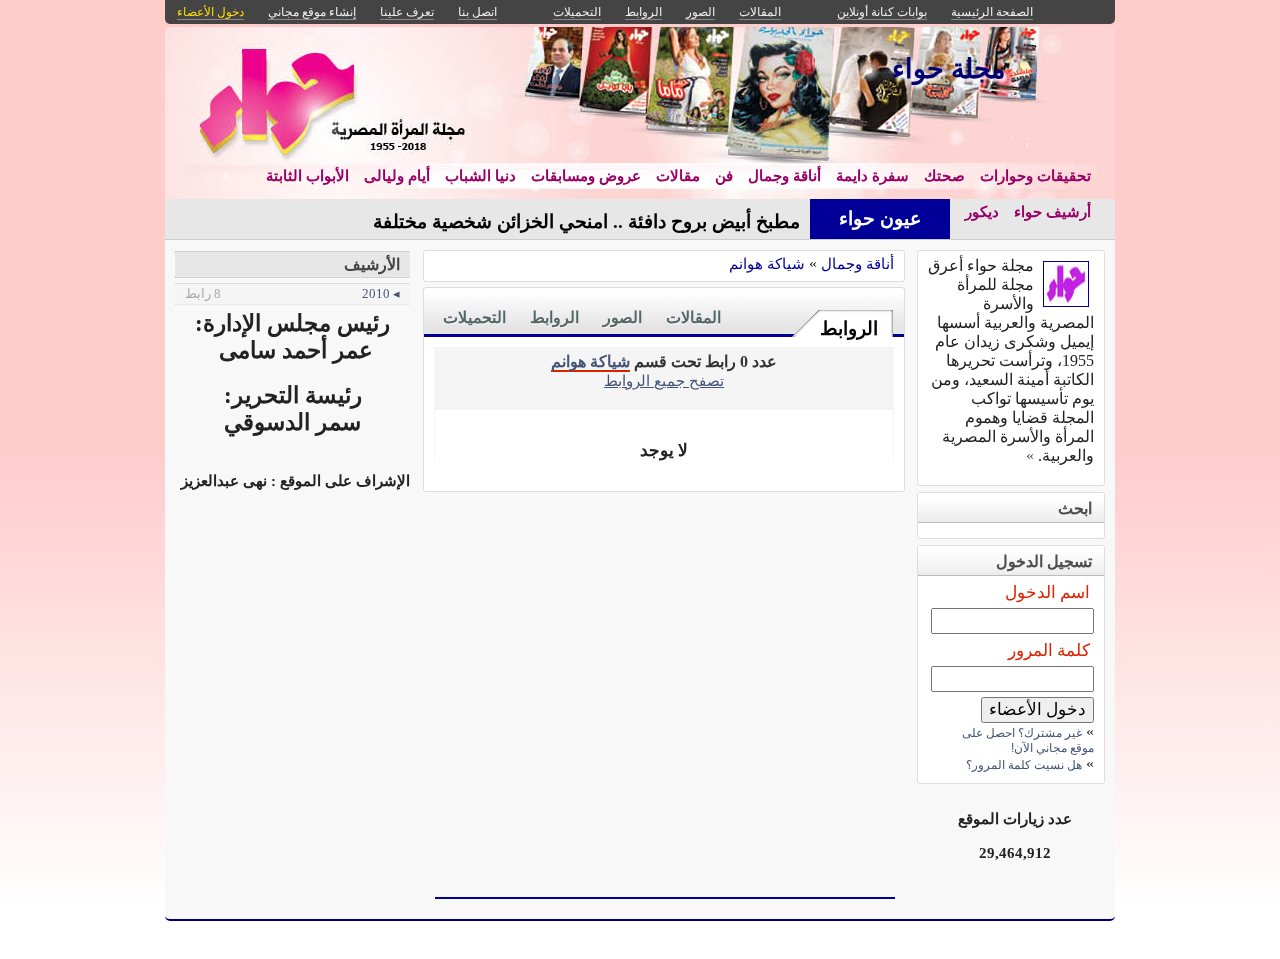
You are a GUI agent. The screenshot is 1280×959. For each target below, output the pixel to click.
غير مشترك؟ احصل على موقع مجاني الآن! (1028, 740)
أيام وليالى (397, 176)
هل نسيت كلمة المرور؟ (1024, 765)
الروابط (849, 328)
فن (724, 176)
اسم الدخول (1047, 592)
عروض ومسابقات (586, 176)
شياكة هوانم (767, 263)
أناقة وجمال (784, 176)
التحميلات (474, 317)
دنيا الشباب (480, 176)
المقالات (693, 317)
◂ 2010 (292, 293)
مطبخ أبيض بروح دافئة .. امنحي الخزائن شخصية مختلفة (586, 221)
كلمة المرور (1049, 650)
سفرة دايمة (872, 176)
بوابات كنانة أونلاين (882, 12)
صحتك (944, 176)
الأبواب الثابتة (307, 176)
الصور (622, 317)
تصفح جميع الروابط (664, 380)
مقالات (678, 176)
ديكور (982, 212)
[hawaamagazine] (1066, 301)
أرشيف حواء (1052, 212)
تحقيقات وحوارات (1035, 176)
